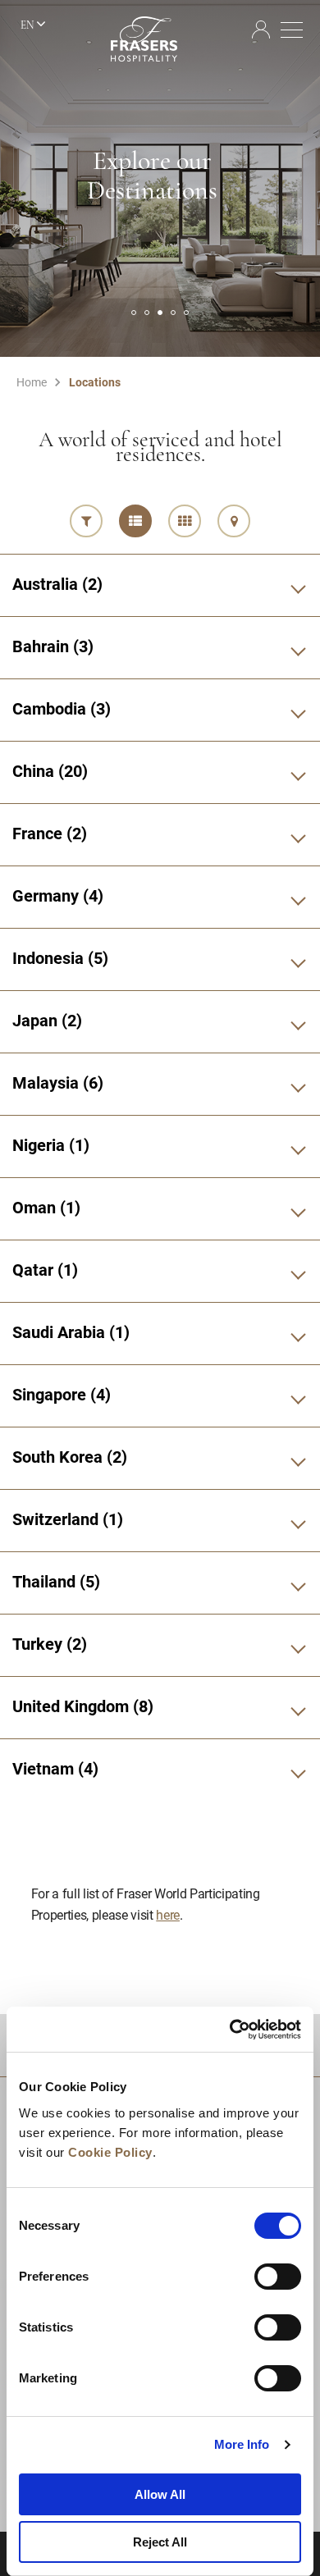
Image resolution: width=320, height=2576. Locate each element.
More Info (242, 2444)
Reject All (160, 2542)
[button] (134, 313)
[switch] (278, 2277)
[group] (160, 178)
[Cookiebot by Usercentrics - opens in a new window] (230, 2030)
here (168, 1914)
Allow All (160, 2494)
